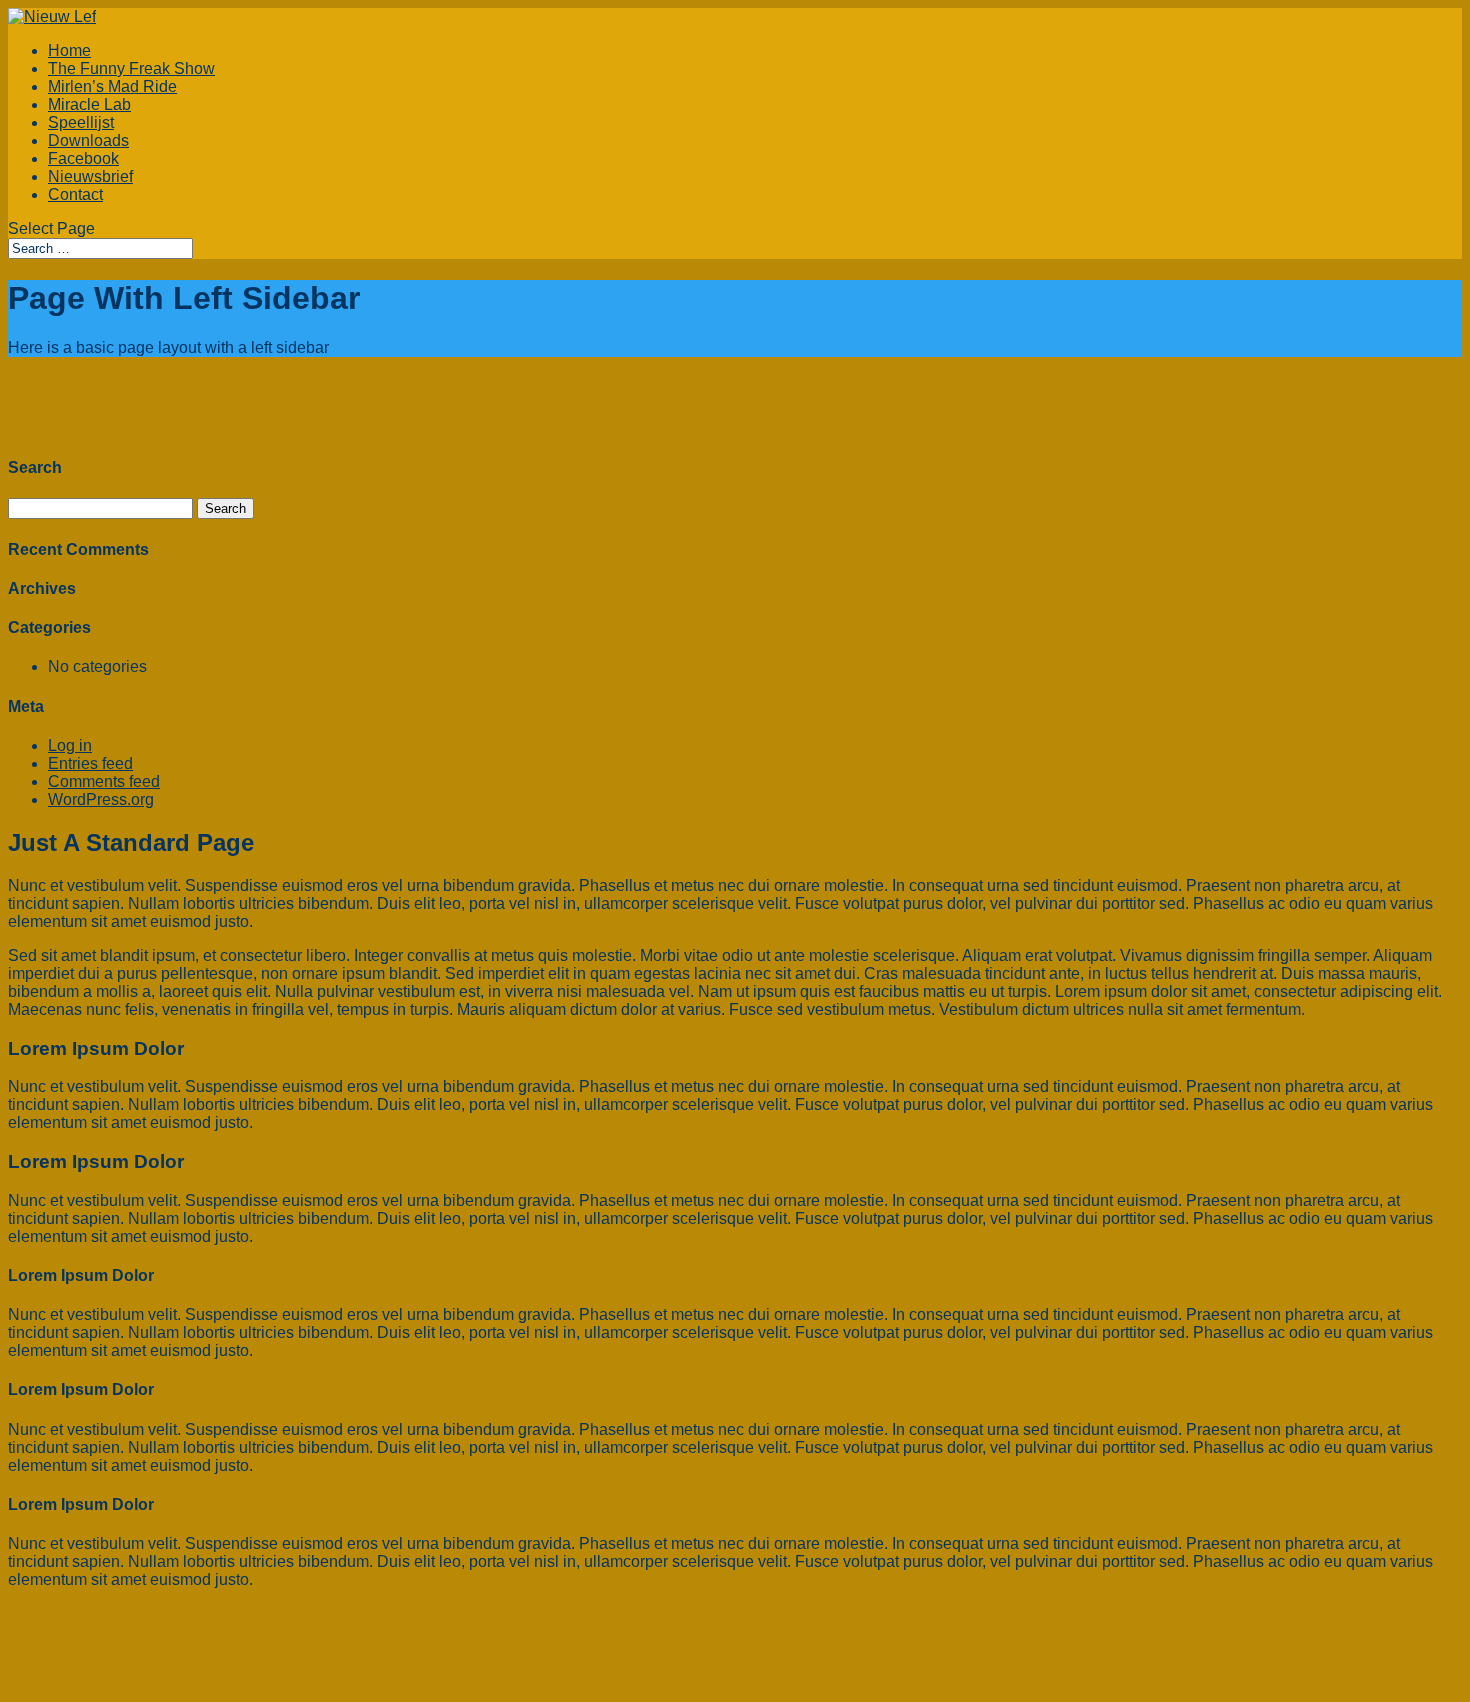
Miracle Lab (89, 104)
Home (69, 50)
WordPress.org (101, 799)
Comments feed (104, 781)
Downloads (88, 140)
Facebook (83, 158)
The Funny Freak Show (131, 68)
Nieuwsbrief (90, 176)
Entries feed (90, 763)
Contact (75, 194)
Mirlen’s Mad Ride (112, 86)
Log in (70, 745)
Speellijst (81, 122)
